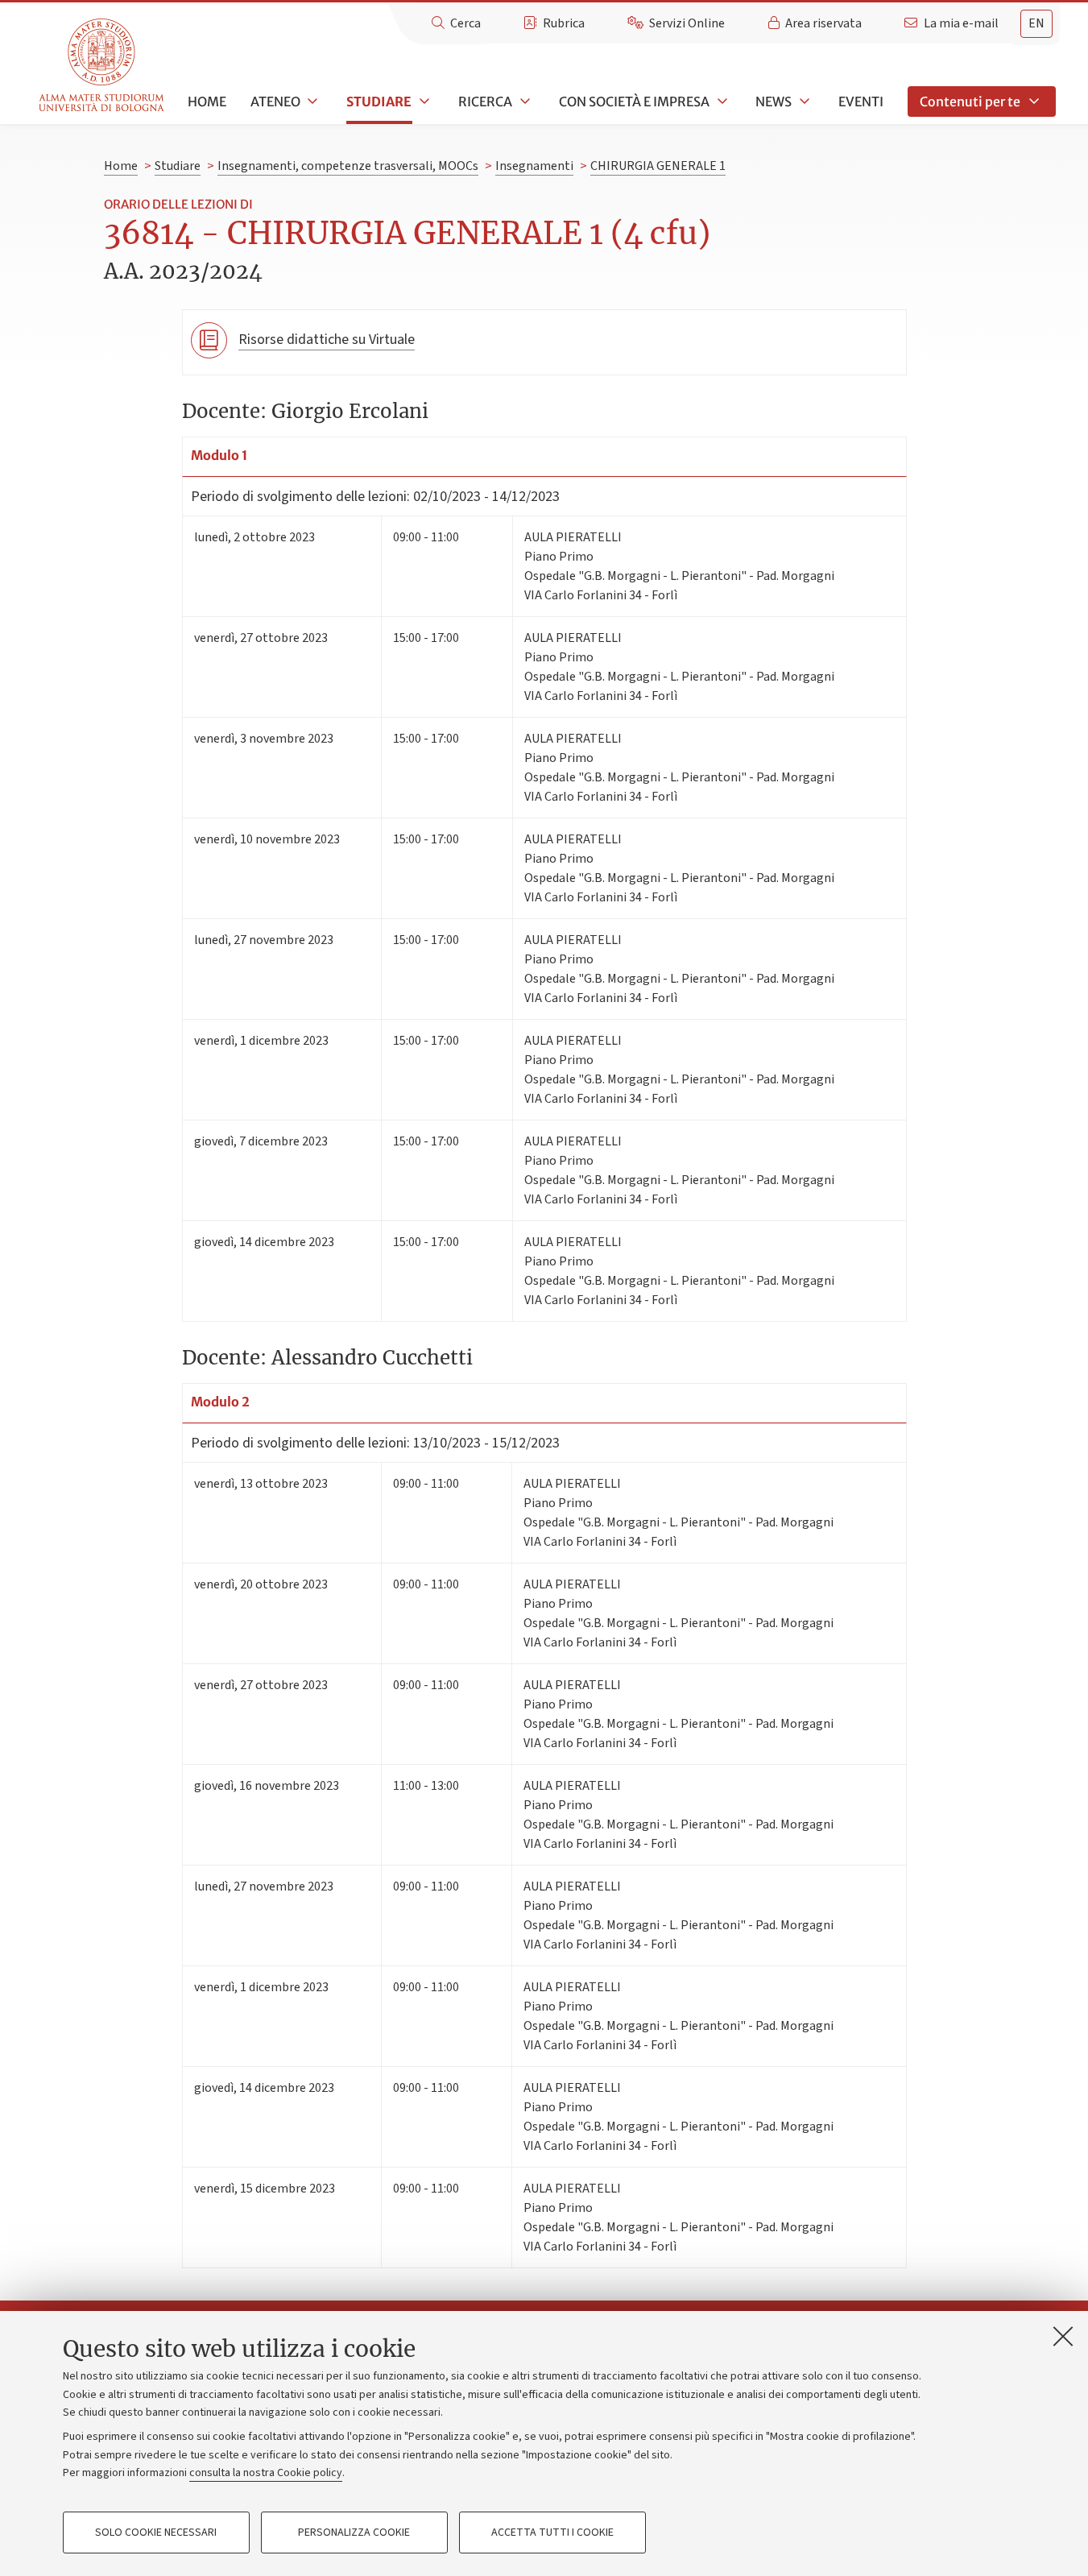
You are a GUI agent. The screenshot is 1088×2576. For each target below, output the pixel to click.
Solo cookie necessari (156, 2533)
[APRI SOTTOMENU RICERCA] (523, 101)
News (774, 101)
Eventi (861, 101)
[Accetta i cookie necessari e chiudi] (1063, 2336)
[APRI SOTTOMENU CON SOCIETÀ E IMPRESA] (721, 101)
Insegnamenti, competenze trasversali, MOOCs (348, 166)
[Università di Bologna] (103, 66)
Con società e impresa (634, 101)
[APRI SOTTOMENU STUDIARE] (423, 101)
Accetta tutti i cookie (552, 2533)
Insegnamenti (534, 166)
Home (207, 101)
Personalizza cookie (354, 2533)
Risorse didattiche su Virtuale (327, 340)
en (1036, 23)
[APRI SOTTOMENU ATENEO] (312, 101)
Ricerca (485, 101)
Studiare (379, 101)
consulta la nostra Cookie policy (266, 2473)
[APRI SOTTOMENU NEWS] (803, 101)
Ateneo (275, 101)
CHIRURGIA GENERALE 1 (658, 166)
